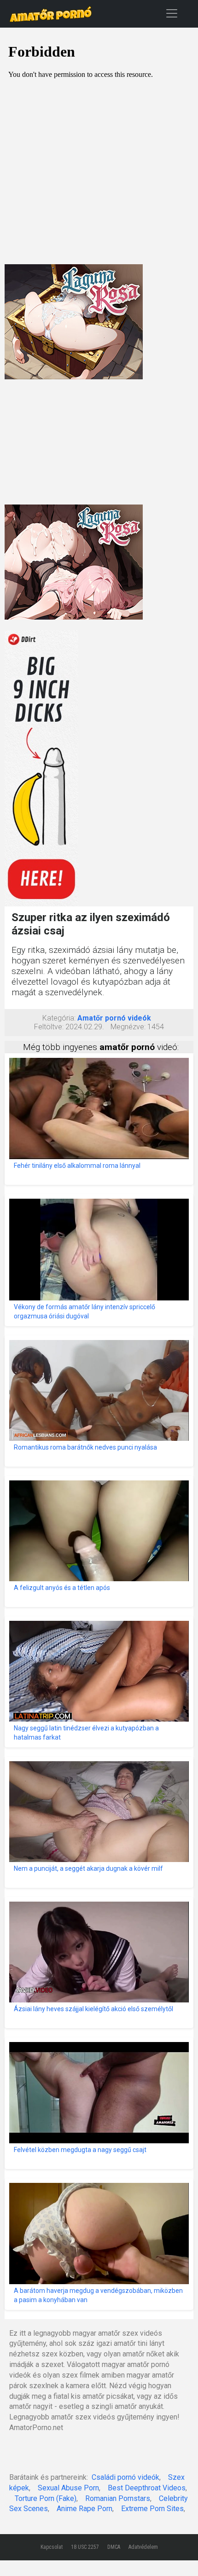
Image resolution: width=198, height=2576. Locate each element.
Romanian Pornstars (118, 2498)
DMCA (114, 2547)
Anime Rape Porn (84, 2509)
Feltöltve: (49, 1027)
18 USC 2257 (85, 2547)
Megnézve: (128, 1027)
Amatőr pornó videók (114, 1018)
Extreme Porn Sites (152, 2509)
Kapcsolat (52, 2547)
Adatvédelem (143, 2547)
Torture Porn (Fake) (46, 2498)
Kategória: (59, 1018)
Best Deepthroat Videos (147, 2488)
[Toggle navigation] (172, 13)
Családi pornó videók (125, 2477)
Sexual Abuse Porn (68, 2488)
